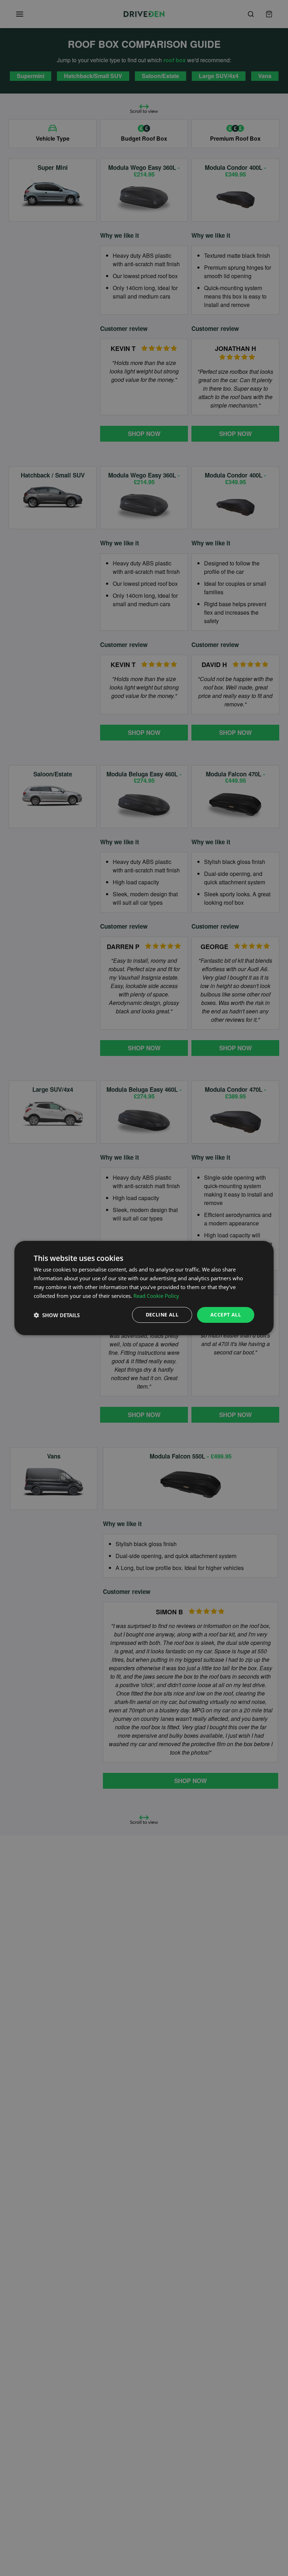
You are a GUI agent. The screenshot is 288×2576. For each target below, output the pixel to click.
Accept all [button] (226, 1315)
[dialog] (144, 1288)
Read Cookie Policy (156, 1296)
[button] (57, 1315)
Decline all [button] (162, 1315)
